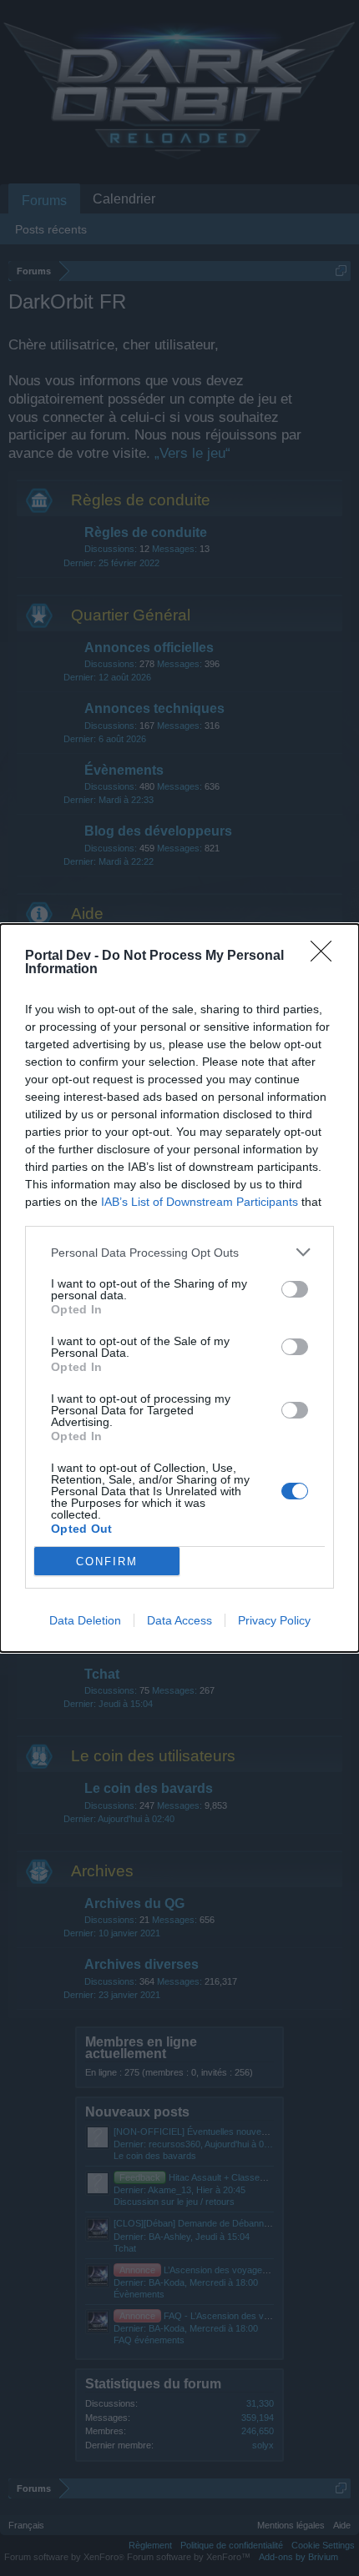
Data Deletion (85, 1620)
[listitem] (179, 1252)
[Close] (326, 957)
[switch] (295, 1289)
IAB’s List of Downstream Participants (200, 1202)
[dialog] (179, 1288)
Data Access (179, 1620)
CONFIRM (107, 1562)
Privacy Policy (274, 1620)
